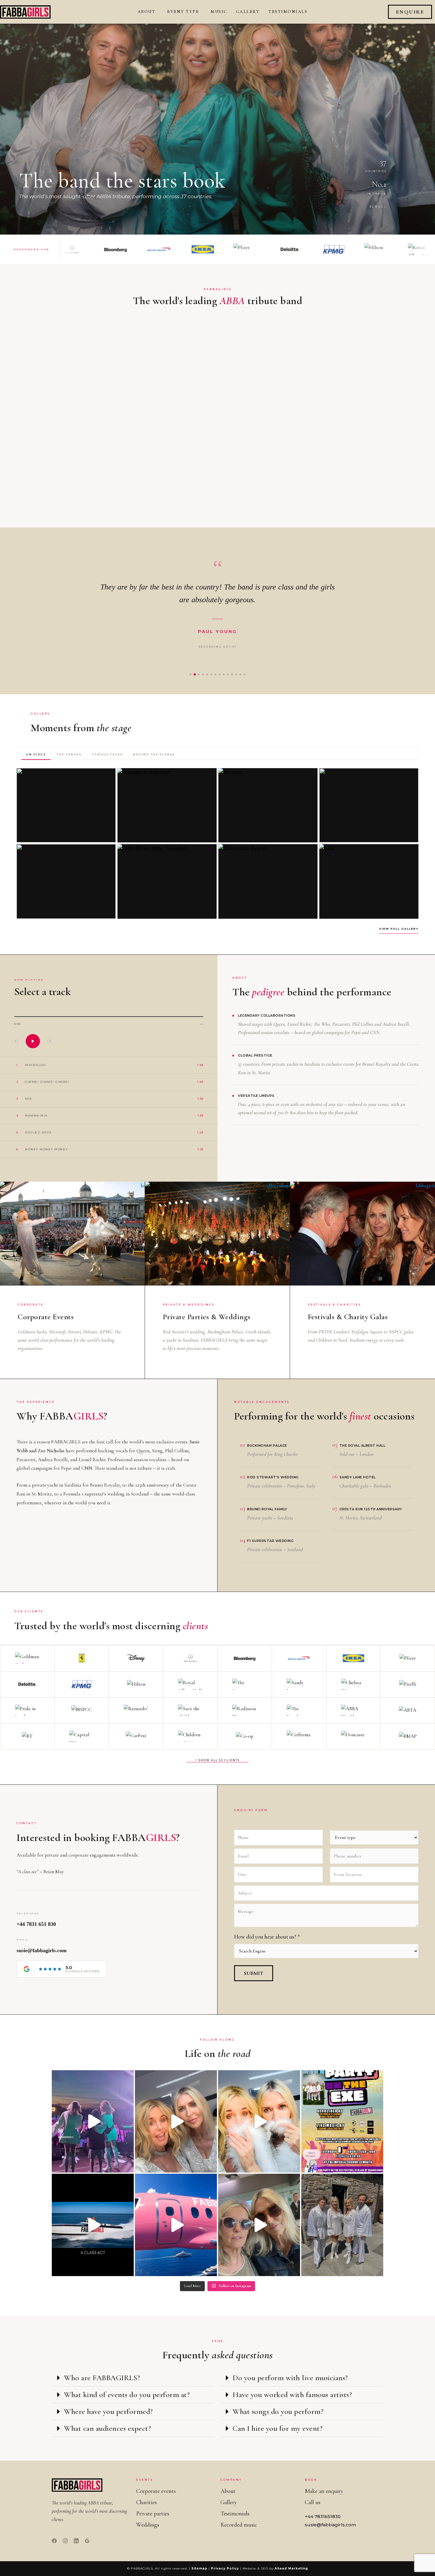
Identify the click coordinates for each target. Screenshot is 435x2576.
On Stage (36, 754)
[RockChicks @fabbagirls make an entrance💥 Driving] (93, 2225)
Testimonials (288, 12)
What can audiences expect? (107, 2428)
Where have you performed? (108, 2411)
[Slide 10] (228, 674)
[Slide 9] (224, 674)
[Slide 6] (211, 674)
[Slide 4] (203, 674)
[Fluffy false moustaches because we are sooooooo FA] (259, 2121)
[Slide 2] (195, 674)
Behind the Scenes (154, 754)
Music (219, 12)
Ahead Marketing (291, 2568)
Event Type (183, 12)
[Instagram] (65, 2541)
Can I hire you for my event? (278, 2428)
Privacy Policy (225, 2568)
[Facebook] (54, 2541)
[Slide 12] (236, 674)
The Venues (69, 754)
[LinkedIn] (76, 2541)
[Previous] (16, 1041)
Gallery (248, 12)
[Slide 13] (240, 674)
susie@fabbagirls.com (42, 1950)
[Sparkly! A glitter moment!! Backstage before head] (176, 2121)
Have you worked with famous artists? (292, 2395)
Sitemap (199, 2568)
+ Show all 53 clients (217, 1760)
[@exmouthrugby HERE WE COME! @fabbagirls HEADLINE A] (342, 2121)
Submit (254, 1973)
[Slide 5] (207, 674)
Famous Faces (107, 754)
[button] (156, 12)
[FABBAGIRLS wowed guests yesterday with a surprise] (342, 2225)
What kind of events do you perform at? (127, 2395)
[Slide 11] (232, 674)
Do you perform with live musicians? (290, 2378)
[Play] (33, 1041)
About (147, 12)
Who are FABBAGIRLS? (102, 2378)
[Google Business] (87, 2541)
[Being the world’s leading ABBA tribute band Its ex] (259, 2225)
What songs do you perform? (278, 2411)
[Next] (49, 1041)
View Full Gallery (399, 929)
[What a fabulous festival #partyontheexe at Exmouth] (93, 2121)
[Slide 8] (220, 674)
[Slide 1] (191, 674)
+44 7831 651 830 (36, 1924)
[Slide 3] (199, 674)
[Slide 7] (215, 674)
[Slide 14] (244, 674)
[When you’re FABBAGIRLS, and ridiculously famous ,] (176, 2225)
